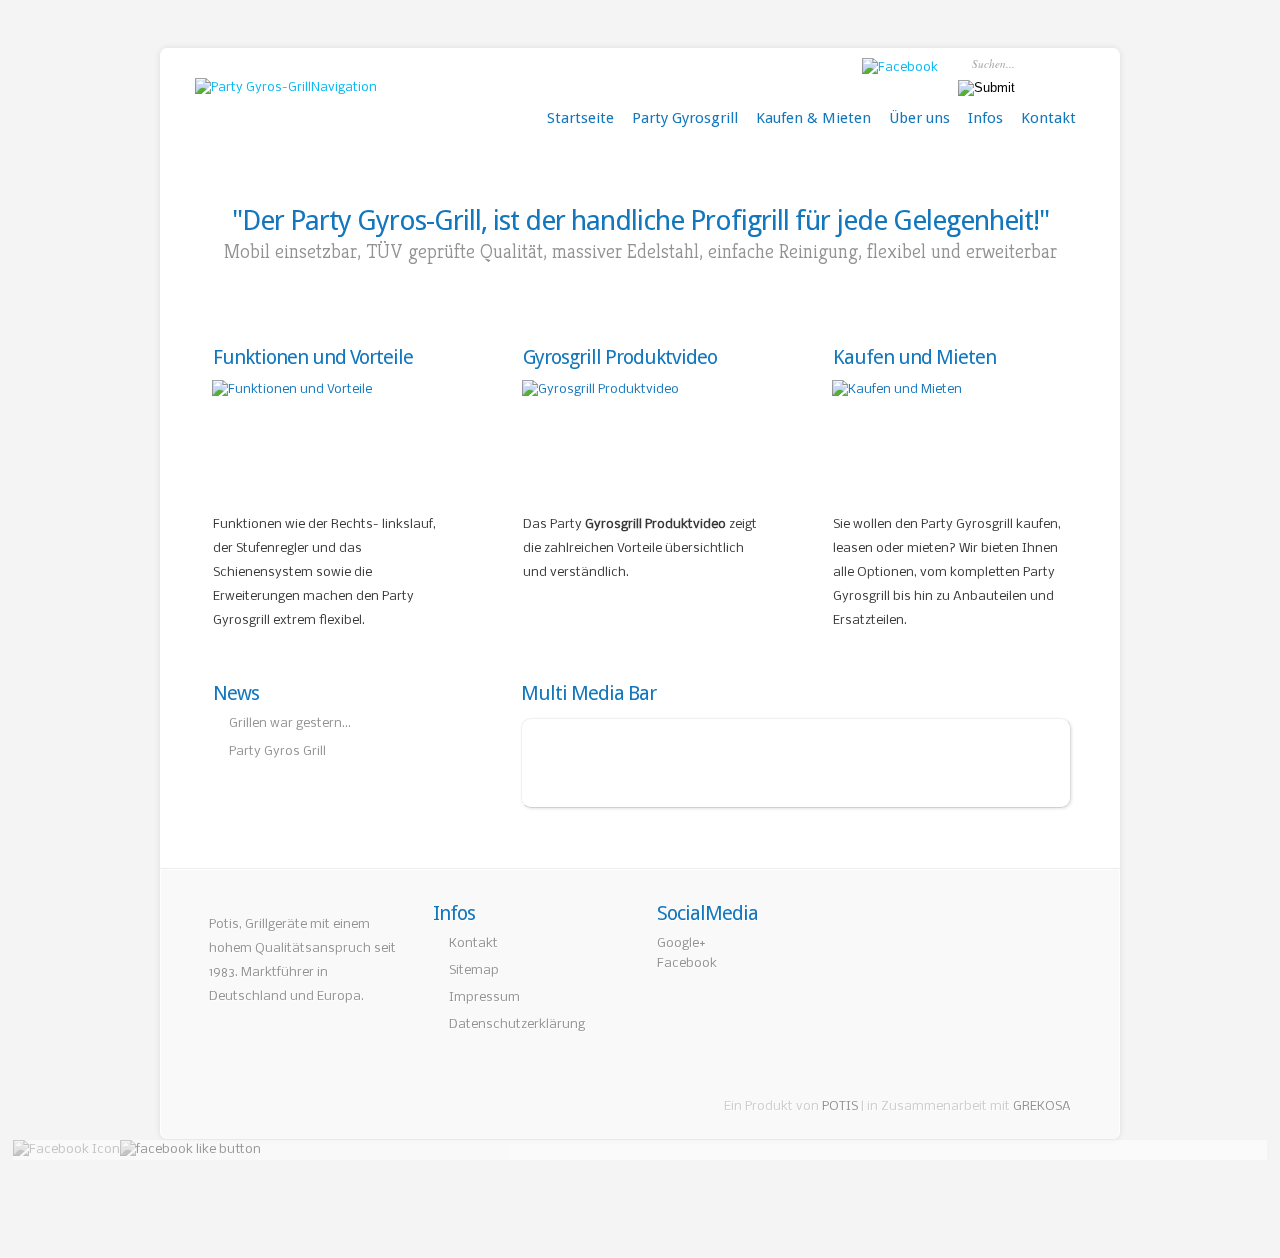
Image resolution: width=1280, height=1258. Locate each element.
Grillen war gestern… (290, 723)
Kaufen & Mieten (813, 118)
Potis (224, 924)
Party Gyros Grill (277, 751)
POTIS (840, 1106)
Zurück (522, 762)
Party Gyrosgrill (685, 118)
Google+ (681, 943)
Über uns (919, 118)
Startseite (580, 118)
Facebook (687, 963)
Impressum (484, 997)
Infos (985, 118)
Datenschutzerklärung (517, 1024)
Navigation (344, 87)
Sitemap (474, 970)
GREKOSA (1042, 1106)
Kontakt (1048, 118)
